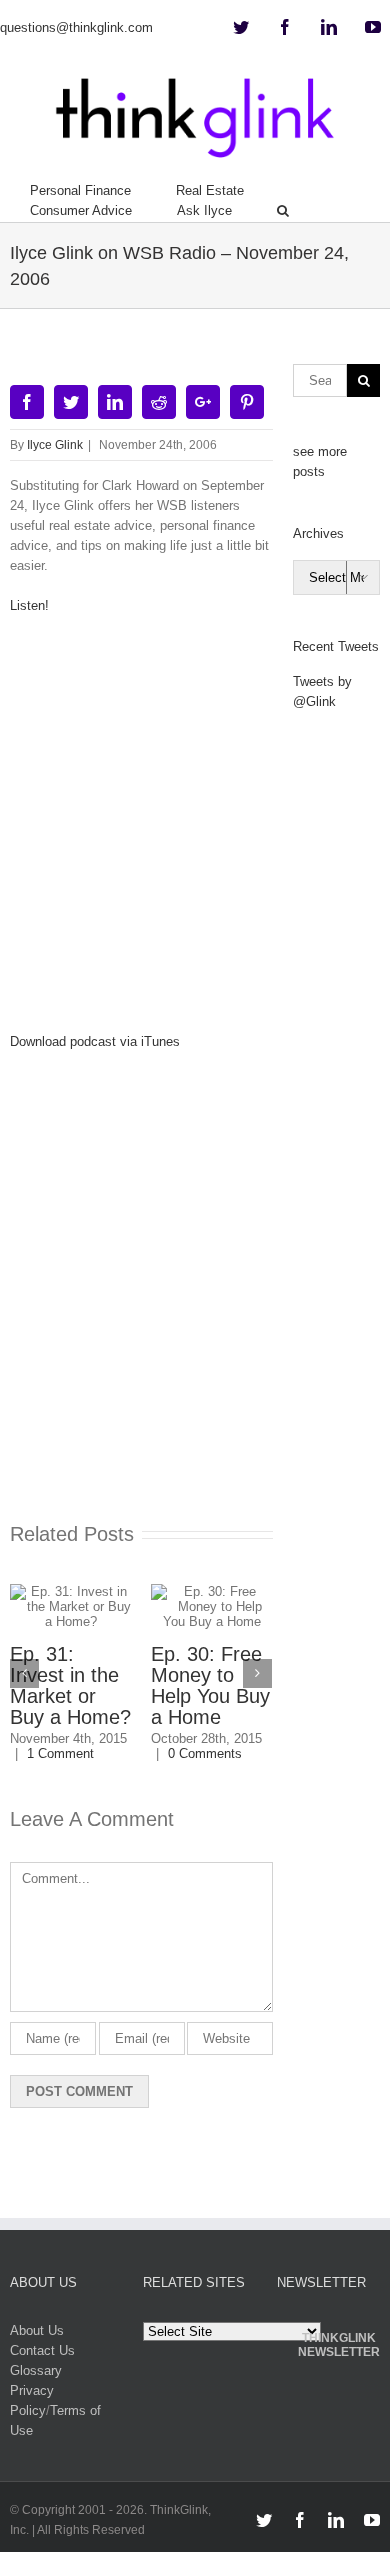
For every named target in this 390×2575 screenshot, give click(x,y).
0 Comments (205, 1753)
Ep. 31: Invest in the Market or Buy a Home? (70, 1685)
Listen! (29, 605)
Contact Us (42, 2350)
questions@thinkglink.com (76, 27)
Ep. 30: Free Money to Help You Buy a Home (210, 1685)
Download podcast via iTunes (95, 1041)
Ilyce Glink (55, 445)
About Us (37, 2330)
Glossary (36, 2370)
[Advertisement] (195, 831)
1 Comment (60, 1753)
